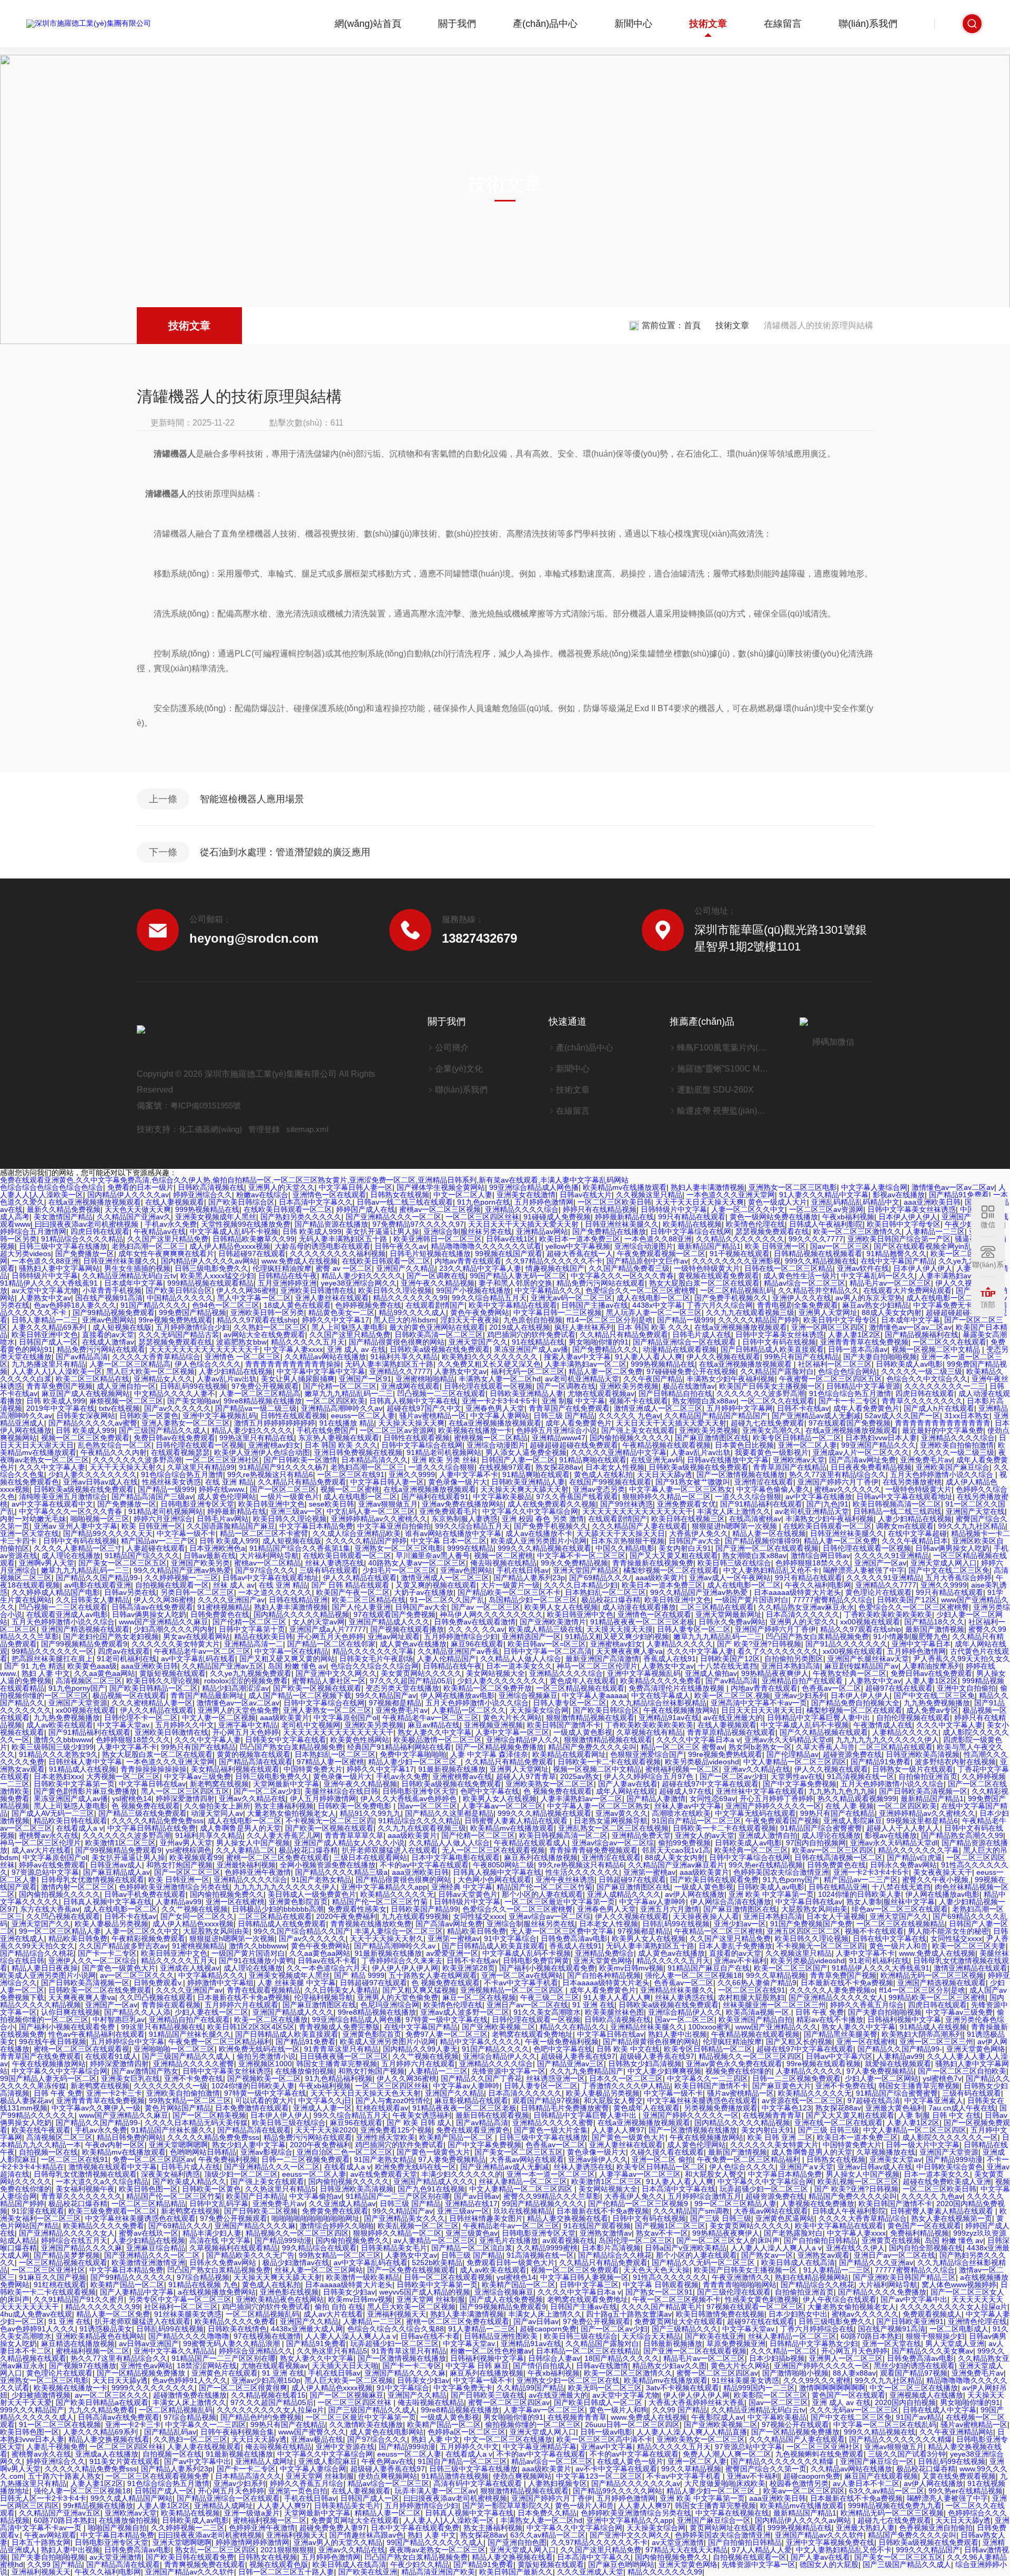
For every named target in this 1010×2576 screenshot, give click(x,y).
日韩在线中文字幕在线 (890, 1938)
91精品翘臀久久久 (896, 1254)
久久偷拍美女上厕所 (217, 1806)
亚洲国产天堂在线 (975, 1511)
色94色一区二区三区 (226, 1305)
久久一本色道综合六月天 (327, 1968)
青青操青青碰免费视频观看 (593, 1850)
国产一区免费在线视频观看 (411, 2270)
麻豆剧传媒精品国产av (861, 1666)
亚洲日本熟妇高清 (791, 1666)
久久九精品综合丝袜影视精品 (659, 1703)
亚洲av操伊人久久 (598, 2159)
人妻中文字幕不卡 (469, 1474)
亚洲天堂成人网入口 (944, 1563)
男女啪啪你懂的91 (599, 1342)
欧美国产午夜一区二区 (353, 1592)
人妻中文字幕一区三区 (512, 1732)
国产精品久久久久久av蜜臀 (93, 1423)
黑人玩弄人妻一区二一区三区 (654, 1312)
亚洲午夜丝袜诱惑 (565, 1880)
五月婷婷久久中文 (185, 1725)
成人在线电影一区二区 (653, 1298)
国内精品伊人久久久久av (128, 1195)
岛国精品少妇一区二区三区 (533, 1600)
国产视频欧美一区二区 (264, 2078)
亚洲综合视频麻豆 (528, 1695)
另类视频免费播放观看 (721, 2108)
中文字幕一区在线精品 (291, 1651)
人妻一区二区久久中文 (748, 1209)
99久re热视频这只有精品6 (270, 1474)
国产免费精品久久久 (605, 1349)
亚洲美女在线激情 (526, 1195)
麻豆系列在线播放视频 (541, 1857)
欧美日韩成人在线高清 (798, 2262)
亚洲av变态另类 (599, 1489)
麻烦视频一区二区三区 (126, 1401)
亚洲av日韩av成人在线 (100, 1482)
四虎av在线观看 (124, 1651)
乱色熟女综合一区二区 (115, 1445)
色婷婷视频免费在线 (368, 1305)
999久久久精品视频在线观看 (544, 1548)
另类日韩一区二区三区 (197, 1592)
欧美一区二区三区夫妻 (969, 1946)
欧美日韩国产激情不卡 (564, 1725)
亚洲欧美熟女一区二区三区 (550, 1784)
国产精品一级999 (685, 1320)
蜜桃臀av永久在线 (49, 1835)
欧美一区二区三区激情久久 (857, 1231)
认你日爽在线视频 (70, 2012)
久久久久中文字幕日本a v (698, 1740)
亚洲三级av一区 (296, 1511)
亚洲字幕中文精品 (248, 1725)
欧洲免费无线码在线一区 (259, 2049)
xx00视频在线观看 (870, 1622)
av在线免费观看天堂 (384, 2174)
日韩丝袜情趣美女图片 (486, 2218)
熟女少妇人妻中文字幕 (249, 2145)
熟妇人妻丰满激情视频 (708, 1187)
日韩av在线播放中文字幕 (728, 1460)
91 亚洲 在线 (593, 2005)
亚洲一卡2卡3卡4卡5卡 (500, 1401)
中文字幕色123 (786, 2108)
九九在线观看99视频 (415, 1916)
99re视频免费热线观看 (175, 1320)
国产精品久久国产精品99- (98, 1578)
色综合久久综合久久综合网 (375, 1666)
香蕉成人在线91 (670, 1659)
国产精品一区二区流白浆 (472, 2248)
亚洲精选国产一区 (531, 1636)
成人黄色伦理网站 (227, 1497)
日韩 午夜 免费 (820, 2012)
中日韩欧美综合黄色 (950, 2167)
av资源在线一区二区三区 (802, 2100)
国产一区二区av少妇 (733, 1776)
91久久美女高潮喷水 (547, 2012)
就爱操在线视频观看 (898, 2064)
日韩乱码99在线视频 (194, 1386)
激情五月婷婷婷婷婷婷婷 (275, 1423)
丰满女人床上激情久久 (734, 1511)
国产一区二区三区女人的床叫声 (728, 2240)
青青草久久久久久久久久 (922, 1401)
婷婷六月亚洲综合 (163, 1519)
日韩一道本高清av (858, 1349)
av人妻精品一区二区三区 (434, 2240)
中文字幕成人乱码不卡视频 (234, 1231)
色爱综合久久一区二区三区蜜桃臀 (641, 1290)
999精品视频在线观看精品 (210, 1283)
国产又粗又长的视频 (799, 2042)
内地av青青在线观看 (468, 1261)
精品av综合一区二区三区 (805, 1283)
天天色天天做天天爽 (138, 1209)
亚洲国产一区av (880, 1563)
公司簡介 (452, 1048)
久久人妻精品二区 (245, 1850)
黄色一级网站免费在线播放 (774, 1217)
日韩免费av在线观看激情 (475, 1622)
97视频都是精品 (395, 1703)
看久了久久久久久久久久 (778, 1651)
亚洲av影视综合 (266, 2152)
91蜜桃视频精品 (224, 1607)
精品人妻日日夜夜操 (45, 1968)
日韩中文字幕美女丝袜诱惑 (912, 1209)
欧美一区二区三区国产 (791, 1968)
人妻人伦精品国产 (447, 1659)
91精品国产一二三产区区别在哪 (398, 2196)
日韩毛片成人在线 (702, 1335)
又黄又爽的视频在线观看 (436, 1585)
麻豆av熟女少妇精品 (876, 1305)
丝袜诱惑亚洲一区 (555, 2078)
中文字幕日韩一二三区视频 (558, 1312)
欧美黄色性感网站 (360, 1740)
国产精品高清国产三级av (152, 1497)
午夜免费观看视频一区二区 (661, 1254)
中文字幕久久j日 (325, 2100)
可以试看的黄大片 (265, 2100)
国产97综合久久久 (265, 1570)
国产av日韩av (477, 2196)
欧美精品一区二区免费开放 (488, 1688)
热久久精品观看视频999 (857, 1799)
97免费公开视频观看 (265, 1386)
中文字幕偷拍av (315, 2196)
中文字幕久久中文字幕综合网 (530, 1511)
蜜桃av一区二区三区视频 (440, 1209)
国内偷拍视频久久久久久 (630, 1438)
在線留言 (783, 24)
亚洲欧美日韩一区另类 (267, 1312)
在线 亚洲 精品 (229, 1482)
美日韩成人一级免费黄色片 (312, 1894)
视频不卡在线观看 (639, 1401)
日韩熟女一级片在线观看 (913, 1769)
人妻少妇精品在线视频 (236, 1371)
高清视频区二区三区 (89, 1681)
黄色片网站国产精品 (178, 2108)
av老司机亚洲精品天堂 (582, 1379)
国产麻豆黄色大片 (782, 2086)
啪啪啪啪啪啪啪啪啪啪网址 (316, 2218)
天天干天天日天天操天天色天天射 (366, 2093)
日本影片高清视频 (611, 2248)
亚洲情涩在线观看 (764, 1482)
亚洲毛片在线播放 (509, 2240)
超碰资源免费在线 (852, 1754)
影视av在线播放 (899, 1195)
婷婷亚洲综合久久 (203, 1195)
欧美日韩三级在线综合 (734, 1563)
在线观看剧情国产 (435, 1305)
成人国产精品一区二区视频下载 (300, 1695)
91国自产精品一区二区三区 (696, 1821)
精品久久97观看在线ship (257, 1320)
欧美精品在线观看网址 (569, 1754)
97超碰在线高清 (874, 2100)
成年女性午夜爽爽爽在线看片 (166, 1254)
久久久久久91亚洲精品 (892, 1555)
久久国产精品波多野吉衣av (123, 1946)
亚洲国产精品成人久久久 (389, 1622)
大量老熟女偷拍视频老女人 (291, 1813)
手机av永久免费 (171, 1224)
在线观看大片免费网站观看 (907, 1290)
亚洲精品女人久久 (163, 1379)
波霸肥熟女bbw (241, 1342)
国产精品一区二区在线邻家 (331, 1644)
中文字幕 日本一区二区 (449, 1541)
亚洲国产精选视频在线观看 (85, 1629)
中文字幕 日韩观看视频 (661, 2285)
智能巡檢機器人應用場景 (252, 799)
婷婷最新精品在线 (624, 1217)
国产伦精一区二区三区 (340, 1386)
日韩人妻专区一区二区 (694, 1629)
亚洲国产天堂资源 (78, 1703)
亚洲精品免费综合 (604, 1953)
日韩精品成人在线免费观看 (282, 1924)
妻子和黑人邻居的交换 (516, 1283)
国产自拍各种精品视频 (604, 1975)
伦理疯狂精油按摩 (282, 1268)
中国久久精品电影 (625, 1548)
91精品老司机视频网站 (444, 1452)
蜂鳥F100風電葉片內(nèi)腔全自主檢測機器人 (723, 1048)
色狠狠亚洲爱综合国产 (647, 1754)
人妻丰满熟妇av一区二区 (960, 1276)
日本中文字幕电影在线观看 (456, 1857)
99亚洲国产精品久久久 (878, 1445)
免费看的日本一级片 (140, 1187)
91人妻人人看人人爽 (649, 1357)
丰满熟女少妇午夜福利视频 (731, 1379)
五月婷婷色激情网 (544, 1202)
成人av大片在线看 (41, 1850)
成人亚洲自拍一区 (126, 1386)
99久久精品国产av (386, 1695)
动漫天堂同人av (217, 1813)
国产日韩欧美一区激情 (300, 1460)
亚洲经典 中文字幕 (462, 1887)
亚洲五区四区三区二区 (804, 1931)
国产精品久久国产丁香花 (481, 2078)
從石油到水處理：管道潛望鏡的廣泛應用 (285, 852)
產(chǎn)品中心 (545, 24)
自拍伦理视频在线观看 (913, 1718)
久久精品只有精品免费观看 (624, 1335)
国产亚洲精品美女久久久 (405, 2218)
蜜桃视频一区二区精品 (491, 1438)
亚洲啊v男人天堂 (47, 1563)
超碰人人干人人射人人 (903, 1828)
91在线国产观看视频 (597, 2226)
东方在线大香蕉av (50, 1909)
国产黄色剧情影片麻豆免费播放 (85, 1791)
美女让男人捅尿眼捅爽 (298, 1379)
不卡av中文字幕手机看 (521, 1983)
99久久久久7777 (816, 1239)
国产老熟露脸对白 (793, 2233)
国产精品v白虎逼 (915, 1857)
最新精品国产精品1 (709, 1246)
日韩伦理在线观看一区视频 (488, 1386)
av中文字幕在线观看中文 (52, 1504)
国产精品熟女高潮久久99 (962, 1835)
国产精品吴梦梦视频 (67, 2255)
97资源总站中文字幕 (45, 1872)
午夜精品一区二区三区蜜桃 (719, 1931)
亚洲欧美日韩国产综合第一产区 (899, 1239)
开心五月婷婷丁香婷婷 (776, 1799)
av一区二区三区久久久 (137, 1975)
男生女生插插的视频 (137, 1268)
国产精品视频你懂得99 (762, 1541)
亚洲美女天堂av (896, 2159)
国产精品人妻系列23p (529, 1578)
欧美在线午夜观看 (41, 2130)
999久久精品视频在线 (821, 1261)
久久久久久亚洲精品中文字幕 (619, 1452)
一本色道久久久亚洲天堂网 (731, 1195)
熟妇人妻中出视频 (678, 2034)
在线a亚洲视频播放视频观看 (95, 1202)
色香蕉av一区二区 (831, 1688)
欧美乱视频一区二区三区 (858, 2181)
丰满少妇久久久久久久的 (462, 2174)
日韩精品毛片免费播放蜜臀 (565, 2108)
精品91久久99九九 (370, 1813)
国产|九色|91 (827, 1504)
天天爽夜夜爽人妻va (629, 1651)
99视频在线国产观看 (509, 1254)
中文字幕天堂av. (124, 1725)
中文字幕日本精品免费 (316, 1526)
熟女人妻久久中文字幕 (435, 1732)
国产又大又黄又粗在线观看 (674, 1555)
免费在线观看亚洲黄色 (473, 2130)
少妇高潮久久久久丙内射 (174, 1629)
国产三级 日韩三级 (829, 2130)
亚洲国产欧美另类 (200, 1563)
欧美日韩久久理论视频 (395, 1290)
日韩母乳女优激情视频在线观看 (93, 1880)
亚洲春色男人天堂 (495, 1408)
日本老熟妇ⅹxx (58, 1776)
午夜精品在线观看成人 (531, 1843)
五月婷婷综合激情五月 (704, 2196)
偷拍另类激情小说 (266, 2056)
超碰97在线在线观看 (899, 1688)
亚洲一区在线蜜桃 (235, 1902)
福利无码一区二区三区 (528, 1371)
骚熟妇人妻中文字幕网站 (59, 1268)
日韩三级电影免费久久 (211, 1268)
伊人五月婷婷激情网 (323, 1799)
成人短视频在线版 (122, 1327)
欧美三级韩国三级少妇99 (53, 1747)
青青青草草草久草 (354, 1835)
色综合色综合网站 (847, 1371)
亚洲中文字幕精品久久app (384, 1887)
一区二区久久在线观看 (950, 1342)
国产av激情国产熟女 (145, 2071)
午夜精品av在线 (160, 1231)
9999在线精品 (470, 1548)
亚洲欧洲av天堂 (799, 1460)
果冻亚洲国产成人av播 (531, 1349)
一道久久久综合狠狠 (441, 1467)
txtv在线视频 (119, 1408)
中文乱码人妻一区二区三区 (371, 1511)
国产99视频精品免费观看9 (84, 1644)
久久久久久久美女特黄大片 (176, 1644)
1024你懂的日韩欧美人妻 (860, 1894)
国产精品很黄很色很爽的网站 (397, 1342)
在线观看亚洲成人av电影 (67, 1614)
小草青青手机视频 (112, 1290)
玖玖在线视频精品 (523, 2211)
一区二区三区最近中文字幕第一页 (560, 1902)
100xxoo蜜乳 (710, 2027)
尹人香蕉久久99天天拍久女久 (962, 1659)
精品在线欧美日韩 (264, 1636)
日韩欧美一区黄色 (149, 1416)
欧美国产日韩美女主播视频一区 (771, 1386)
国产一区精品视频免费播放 (500, 1747)
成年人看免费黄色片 (866, 1408)
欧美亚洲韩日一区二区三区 (438, 1239)
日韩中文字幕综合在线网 (691, 1231)
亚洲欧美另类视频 (629, 1386)
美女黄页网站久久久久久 (421, 1673)
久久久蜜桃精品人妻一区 (152, 1703)
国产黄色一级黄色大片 (119, 1968)
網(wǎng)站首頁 (368, 24)
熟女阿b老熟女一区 (760, 1747)
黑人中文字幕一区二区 (254, 1298)
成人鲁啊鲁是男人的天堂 (240, 1828)
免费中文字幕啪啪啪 (413, 1754)
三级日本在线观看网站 (370, 1857)
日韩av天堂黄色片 (468, 1894)
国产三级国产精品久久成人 (163, 1430)
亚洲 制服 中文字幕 (573, 1401)
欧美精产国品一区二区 (457, 2137)
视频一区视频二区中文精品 (937, 1349)
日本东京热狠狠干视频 (628, 1541)
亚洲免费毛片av (926, 1460)
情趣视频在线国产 (555, 1268)
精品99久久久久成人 (412, 1312)
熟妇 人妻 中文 (46, 1673)
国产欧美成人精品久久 (189, 2181)
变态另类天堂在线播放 (402, 1688)
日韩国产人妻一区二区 (518, 1460)
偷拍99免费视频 (684, 1843)
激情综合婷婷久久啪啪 (337, 2226)
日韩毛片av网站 (223, 1519)
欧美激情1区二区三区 (120, 1843)
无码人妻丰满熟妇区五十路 (344, 1239)
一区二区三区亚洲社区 (223, 1460)
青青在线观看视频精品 (264, 1990)
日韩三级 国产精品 (564, 1416)
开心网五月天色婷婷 (330, 1636)
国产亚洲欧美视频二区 (499, 2027)
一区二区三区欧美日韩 (614, 1202)
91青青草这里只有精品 (341, 2049)
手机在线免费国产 (326, 1430)
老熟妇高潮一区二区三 (148, 1246)
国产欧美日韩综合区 (241, 1202)
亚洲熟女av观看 (824, 2255)
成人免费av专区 (932, 1710)
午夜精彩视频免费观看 (148, 1938)
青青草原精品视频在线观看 (731, 1732)
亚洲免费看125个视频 (396, 2130)
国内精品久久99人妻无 (420, 2049)
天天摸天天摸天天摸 (620, 1629)
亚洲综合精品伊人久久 (523, 1740)
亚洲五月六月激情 (670, 1909)
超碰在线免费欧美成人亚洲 (947, 2181)
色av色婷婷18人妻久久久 (75, 1305)
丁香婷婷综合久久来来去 (402, 1961)
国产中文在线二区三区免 (949, 1570)
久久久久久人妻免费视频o (832, 1990)
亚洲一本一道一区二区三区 (551, 2174)
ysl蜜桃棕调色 (189, 1850)
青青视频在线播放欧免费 (371, 1924)
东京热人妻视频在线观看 (339, 1438)
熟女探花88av (558, 1467)
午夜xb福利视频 (848, 1217)
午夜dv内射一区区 (115, 2145)
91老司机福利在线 (127, 1659)
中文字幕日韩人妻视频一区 (584, 2277)
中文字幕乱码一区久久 (878, 1276)
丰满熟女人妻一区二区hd (500, 1379)
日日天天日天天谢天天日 (762, 1710)
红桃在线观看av (382, 2108)
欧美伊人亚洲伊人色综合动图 (262, 1452)
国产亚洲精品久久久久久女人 (836, 1997)
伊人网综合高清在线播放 (731, 1902)
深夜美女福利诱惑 (170, 2174)
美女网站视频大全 (496, 1673)
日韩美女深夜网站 (86, 1416)
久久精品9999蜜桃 (547, 2248)
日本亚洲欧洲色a (217, 1548)
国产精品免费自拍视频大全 (855, 1703)
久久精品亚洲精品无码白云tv (129, 1276)
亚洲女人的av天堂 (705, 1835)
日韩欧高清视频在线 (211, 1187)
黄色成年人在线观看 (583, 1681)
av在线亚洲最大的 (733, 1718)
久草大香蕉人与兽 (825, 1747)
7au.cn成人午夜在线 (962, 2108)
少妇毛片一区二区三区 (399, 1570)
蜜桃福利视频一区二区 (682, 1769)
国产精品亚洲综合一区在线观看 (685, 1342)
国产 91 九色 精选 (34, 1666)
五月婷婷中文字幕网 (740, 1408)
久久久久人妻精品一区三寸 (78, 1548)
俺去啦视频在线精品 (503, 1563)
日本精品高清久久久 (375, 1460)
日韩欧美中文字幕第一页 (74, 1784)
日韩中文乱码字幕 (219, 2204)
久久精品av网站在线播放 (325, 1357)
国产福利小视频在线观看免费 (547, 1968)
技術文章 (708, 24)
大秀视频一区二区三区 (123, 1776)
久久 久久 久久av (476, 1629)
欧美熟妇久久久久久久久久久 (491, 1357)
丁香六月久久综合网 (720, 1305)
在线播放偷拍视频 (305, 2071)
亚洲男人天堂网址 (828, 1312)
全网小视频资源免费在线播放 (328, 1865)
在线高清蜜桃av (755, 1519)
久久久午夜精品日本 (915, 1541)
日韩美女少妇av (349, 2292)
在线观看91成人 (112, 2056)
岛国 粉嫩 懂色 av (297, 1666)
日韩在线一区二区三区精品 (789, 1268)
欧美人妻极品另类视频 (112, 1924)
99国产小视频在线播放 (473, 1290)
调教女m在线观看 (905, 1526)
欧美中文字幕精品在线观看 (513, 1305)
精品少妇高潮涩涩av (235, 1688)
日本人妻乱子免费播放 (735, 1946)
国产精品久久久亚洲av (876, 2262)
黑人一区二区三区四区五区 (185, 1791)
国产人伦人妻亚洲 (361, 1607)
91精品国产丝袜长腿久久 (190, 2034)
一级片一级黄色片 (290, 1497)
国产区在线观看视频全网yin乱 (923, 1246)
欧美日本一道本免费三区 (580, 1239)
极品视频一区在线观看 (129, 1695)
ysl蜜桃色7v (942, 2078)
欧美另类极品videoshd (702, 1762)
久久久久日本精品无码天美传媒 (196, 2123)
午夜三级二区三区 (550, 1997)
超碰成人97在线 (685, 1791)
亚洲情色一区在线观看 (329, 1195)
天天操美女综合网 (539, 1710)
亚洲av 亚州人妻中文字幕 (75, 1526)
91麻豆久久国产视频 (53, 2277)
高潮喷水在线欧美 (681, 1813)
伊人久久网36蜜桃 (246, 1290)
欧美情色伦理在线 (755, 1224)
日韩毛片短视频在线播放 (430, 1254)
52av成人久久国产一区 (902, 1416)
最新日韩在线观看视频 (492, 2115)
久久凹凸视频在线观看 (63, 1916)
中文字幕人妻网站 (500, 1416)
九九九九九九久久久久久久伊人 (887, 1740)
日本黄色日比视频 (744, 1445)
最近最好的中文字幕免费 (943, 1430)
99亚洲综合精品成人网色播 (534, 1187)
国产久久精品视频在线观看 (824, 1732)
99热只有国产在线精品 (802, 1357)
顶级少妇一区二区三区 (241, 2174)
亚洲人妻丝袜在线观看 (332, 1298)
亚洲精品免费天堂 (641, 1835)
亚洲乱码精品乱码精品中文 (855, 1202)
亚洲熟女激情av (606, 2233)
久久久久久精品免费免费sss (158, 1821)
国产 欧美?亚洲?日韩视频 (759, 1644)
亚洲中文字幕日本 (921, 1644)
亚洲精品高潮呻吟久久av (342, 1408)
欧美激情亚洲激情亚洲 (148, 2262)
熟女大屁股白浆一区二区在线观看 (704, 1283)
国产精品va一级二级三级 (256, 1408)
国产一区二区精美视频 (209, 2115)
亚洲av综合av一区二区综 (613, 1843)
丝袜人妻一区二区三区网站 (319, 2270)
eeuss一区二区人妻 (363, 1416)
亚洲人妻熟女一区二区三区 (186, 1423)
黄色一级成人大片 (777, 1202)
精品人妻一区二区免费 (605, 1371)
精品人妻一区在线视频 (769, 1533)
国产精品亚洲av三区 (570, 2064)
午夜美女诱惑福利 (422, 2115)
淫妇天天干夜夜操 (470, 1320)
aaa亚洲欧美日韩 (932, 1202)
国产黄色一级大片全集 (551, 2130)
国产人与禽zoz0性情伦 (393, 2100)
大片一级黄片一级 (510, 1585)
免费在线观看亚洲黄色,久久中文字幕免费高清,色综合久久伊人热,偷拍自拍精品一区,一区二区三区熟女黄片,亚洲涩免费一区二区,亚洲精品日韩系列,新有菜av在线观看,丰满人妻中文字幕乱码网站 (314, 1180)
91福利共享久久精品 (404, 1357)
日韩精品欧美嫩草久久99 (254, 1239)
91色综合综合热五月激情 (850, 1393)
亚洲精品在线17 (471, 2204)
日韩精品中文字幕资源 (863, 1386)
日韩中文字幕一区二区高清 (548, 1651)
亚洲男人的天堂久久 (281, 1187)
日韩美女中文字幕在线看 (286, 1740)
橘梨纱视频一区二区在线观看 (671, 1570)
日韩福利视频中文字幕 (904, 2019)
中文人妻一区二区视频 (219, 1718)
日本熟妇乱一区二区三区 (605, 1592)
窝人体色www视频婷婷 (959, 2285)
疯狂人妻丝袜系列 (584, 1327)
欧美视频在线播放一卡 (475, 1430)
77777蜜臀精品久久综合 (833, 1600)
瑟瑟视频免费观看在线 (772, 1231)
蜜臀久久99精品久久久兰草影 (552, 2196)
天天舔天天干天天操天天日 (621, 1533)
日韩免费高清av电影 (574, 1938)
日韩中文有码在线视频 (779, 1342)
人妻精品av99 (179, 1902)
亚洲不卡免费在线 (194, 2078)
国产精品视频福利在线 (922, 1335)
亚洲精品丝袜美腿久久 (677, 1990)
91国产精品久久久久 (154, 1305)
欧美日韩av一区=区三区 (547, 1644)
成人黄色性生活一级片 (800, 1276)
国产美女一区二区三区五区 (123, 1563)
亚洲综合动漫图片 (644, 1246)
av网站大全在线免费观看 (264, 1335)
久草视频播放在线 (886, 2152)
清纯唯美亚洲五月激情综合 (63, 1497)
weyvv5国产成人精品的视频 (425, 2292)
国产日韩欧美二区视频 (261, 2211)
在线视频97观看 (505, 1467)
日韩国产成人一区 (48, 1342)
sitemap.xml (307, 1129)
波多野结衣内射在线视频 (955, 1762)
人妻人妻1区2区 (854, 1335)
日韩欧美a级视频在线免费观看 (440, 1349)
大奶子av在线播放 (424, 1592)
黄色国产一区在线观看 (924, 2226)
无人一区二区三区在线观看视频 (493, 1850)
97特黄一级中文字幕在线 (447, 2019)
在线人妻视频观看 (175, 1202)
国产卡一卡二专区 (848, 1401)
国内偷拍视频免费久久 (227, 1894)
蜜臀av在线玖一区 (149, 2233)
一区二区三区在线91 (351, 1474)
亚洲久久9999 (412, 1474)
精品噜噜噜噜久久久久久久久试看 (486, 1246)
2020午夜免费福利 (347, 1916)
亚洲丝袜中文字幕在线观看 (760, 1791)
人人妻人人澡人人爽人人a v (776, 2248)
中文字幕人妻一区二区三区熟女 (681, 1489)
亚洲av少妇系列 (800, 1695)
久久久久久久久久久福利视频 (338, 1254)
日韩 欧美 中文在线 (628, 2049)
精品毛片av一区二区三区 (890, 1283)
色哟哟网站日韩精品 (203, 2152)
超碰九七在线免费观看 (767, 1423)
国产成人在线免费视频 (506, 2299)
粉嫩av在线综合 (262, 1195)
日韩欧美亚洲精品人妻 (527, 1393)
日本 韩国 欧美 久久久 (654, 1327)
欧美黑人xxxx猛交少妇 (217, 1276)
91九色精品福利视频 (339, 2078)
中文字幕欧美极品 (502, 1497)
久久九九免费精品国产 (587, 2071)
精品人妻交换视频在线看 (568, 2218)
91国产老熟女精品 (321, 1880)
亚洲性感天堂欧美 (386, 2137)
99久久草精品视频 (776, 1975)
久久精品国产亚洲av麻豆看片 (676, 1865)
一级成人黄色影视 (583, 1732)
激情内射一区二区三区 (78, 1887)
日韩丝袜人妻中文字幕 (85, 1762)
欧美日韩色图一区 (148, 2189)
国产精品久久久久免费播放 (882, 2292)
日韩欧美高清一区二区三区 (439, 1335)
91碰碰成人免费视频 (557, 1217)
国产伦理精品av (792, 1754)
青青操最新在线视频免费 (653, 1563)
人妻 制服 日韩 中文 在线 (940, 2115)
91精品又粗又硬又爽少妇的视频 (617, 1636)
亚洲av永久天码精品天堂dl (788, 1740)
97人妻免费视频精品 (880, 2071)
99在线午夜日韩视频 (53, 2042)
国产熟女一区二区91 (659, 2292)
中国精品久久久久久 (180, 1298)
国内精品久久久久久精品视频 (301, 1614)
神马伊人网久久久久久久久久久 (491, 1614)
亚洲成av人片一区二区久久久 (861, 1452)
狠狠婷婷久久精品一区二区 (666, 1497)
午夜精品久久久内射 (114, 1452)
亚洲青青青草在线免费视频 (864, 1342)
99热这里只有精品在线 (257, 1438)
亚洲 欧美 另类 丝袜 (445, 1460)
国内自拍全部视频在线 (926, 2248)
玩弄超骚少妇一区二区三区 (765, 2189)
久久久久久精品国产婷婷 (759, 1320)
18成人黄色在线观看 (297, 1305)
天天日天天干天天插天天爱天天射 (524, 1224)
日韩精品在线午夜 (288, 1276)
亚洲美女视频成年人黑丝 (216, 1217)
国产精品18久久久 (934, 1622)
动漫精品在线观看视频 (680, 1349)
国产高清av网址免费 (862, 1460)
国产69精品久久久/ (600, 1578)
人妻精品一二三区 (935, 1231)
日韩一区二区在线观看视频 (448, 2277)
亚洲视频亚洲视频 (493, 1725)
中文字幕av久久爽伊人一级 (96, 2108)
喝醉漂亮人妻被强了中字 (864, 1570)
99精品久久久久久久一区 (53, 1651)
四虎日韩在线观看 (100, 1231)
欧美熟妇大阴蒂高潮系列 (922, 2034)
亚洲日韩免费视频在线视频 (358, 1452)
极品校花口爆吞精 (611, 1600)
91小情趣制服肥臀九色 (911, 1636)
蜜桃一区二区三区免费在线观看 (278, 1857)
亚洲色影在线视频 (289, 2292)
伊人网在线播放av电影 (457, 1695)
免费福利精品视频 (920, 2233)
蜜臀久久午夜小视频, (936, 1880)
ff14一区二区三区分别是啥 (610, 1320)
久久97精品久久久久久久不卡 (554, 1261)
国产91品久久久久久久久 (846, 1644)
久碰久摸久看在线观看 (667, 2152)
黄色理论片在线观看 (878, 1592)
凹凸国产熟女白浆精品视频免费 (817, 1636)
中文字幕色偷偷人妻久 (773, 1489)
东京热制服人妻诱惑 (464, 1519)
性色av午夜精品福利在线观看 (97, 2034)
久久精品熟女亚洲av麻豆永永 (806, 1607)
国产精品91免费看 (959, 1195)
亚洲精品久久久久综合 (522, 1209)
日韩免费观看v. (158, 1983)
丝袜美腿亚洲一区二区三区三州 (774, 2005)
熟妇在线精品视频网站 (812, 2277)
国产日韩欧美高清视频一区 (923, 1791)
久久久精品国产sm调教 (691, 2211)
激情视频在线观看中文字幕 (113, 2167)
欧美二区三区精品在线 (93, 1379)
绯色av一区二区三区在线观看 (900, 1909)
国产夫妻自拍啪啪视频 (880, 1357)
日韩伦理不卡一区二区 (141, 1718)
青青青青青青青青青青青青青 (943, 1423)
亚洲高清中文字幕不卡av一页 (759, 1703)
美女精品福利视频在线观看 (235, 1769)
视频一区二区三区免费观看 (85, 1438)
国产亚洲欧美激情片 (553, 1622)
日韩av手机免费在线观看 (145, 1894)
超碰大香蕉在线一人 (580, 1254)
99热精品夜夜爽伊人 (775, 1673)
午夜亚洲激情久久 (741, 2277)
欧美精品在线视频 (692, 1224)
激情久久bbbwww (63, 1740)
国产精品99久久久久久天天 (108, 1533)
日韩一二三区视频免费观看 (796, 2078)
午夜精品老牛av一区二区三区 (202, 1651)
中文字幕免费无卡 (943, 1305)
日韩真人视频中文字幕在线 (413, 1401)
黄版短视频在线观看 (173, 1673)
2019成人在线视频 (520, 1327)
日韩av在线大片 (586, 1195)
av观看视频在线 (568, 2240)
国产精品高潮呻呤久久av (396, 1946)
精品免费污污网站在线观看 (601, 1283)
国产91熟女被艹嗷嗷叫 (693, 1482)
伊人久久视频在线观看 (723, 1357)
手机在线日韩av (523, 1570)
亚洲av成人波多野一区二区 (465, 2012)
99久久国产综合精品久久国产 (302, 1931)
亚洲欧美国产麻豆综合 (953, 1467)
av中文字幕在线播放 (819, 1497)
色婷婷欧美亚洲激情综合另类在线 (174, 1887)
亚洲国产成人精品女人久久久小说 (349, 1843)
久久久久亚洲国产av (231, 1600)
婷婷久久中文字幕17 (336, 1320)
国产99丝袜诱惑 (627, 1504)
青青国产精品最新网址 (207, 1695)
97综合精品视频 (203, 2277)
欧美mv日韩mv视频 (631, 1968)
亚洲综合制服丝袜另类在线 (468, 1231)
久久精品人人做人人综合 (521, 1659)
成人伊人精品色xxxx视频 (230, 1246)
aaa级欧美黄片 (660, 1578)
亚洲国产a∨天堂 (806, 2167)
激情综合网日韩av (820, 1555)
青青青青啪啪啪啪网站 (740, 2285)
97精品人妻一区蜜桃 (330, 1762)
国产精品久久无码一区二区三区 (704, 2262)
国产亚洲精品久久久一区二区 (393, 1217)
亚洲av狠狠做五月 (388, 1504)
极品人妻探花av (26, 2100)
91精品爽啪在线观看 (593, 1460)
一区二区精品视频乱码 (737, 1290)
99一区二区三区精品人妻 (60, 1931)
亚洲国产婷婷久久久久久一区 (773, 1806)
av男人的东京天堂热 (869, 1298)
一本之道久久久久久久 (275, 1592)
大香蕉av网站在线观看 (527, 2159)
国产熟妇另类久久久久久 (301, 1217)
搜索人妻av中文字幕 (577, 1357)
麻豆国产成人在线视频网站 (86, 1393)
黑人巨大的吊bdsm (405, 1320)
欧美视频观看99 (196, 1857)
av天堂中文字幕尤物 (45, 1290)
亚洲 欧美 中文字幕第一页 (771, 1894)
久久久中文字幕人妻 (52, 1467)
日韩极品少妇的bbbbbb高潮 (278, 1909)
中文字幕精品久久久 (548, 1290)
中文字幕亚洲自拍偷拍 (394, 1526)
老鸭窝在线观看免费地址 (532, 2034)
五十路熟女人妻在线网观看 (433, 1975)
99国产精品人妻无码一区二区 (518, 1276)
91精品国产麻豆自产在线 (709, 1968)
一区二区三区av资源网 (826, 1209)
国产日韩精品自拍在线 (675, 1393)
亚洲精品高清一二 (254, 1644)
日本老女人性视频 (615, 1467)
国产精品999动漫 (954, 2159)
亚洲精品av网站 (542, 1231)
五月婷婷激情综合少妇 (193, 1327)
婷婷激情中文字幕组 (220, 1983)
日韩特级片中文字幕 (674, 1209)
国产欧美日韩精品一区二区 (154, 1688)
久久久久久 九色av (629, 1416)
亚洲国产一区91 (365, 1379)
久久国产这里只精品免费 (168, 1239)
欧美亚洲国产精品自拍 (755, 2019)
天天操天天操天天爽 (411, 1423)
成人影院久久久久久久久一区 (950, 2137)
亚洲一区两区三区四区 (828, 1327)
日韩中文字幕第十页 (252, 1629)
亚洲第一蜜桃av (649, 1872)
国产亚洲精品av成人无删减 (816, 1416)
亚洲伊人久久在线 (802, 1298)
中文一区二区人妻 (463, 1195)
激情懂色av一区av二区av (953, 1187)
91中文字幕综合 (510, 1938)
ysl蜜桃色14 (132, 1799)
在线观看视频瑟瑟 (180, 1452)
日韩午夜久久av (401, 1246)
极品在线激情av (689, 1386)
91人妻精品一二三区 (837, 2270)
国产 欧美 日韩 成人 (419, 2123)
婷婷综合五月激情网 (33, 1231)
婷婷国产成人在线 (366, 1209)
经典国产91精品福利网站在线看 (399, 1747)
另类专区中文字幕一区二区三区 (180, 2299)
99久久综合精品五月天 (489, 1298)
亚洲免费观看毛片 (449, 1511)
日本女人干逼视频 (836, 1916)
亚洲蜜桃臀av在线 (462, 1776)
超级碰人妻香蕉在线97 (578, 2056)
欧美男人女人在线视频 (561, 1607)
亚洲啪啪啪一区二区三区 (174, 2049)
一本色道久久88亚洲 (658, 1239)
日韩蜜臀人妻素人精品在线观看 (517, 1821)
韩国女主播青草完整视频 (337, 2064)
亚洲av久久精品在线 (757, 1769)
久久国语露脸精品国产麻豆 (231, 1526)
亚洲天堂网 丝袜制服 (431, 2299)
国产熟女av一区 (767, 2255)
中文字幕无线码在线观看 (755, 1813)
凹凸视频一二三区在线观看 (441, 1393)
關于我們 (457, 24)
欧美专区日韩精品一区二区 (797, 1438)
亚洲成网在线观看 (410, 1386)
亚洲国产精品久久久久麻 (255, 2226)
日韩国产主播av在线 (595, 1305)
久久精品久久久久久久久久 (740, 1239)
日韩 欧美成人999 (312, 1231)
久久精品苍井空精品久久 (819, 1290)
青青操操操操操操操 (154, 1769)
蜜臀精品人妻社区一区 (329, 1681)
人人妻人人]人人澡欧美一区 (57, 1371)
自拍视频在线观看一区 (172, 1585)
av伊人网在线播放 (695, 1894)
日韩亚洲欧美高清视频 (923, 1754)
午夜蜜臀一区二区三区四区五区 (831, 1379)
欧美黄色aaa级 (92, 1666)
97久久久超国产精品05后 (411, 1681)
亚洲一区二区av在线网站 (522, 1975)
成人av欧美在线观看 (60, 1725)
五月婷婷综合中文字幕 (127, 2042)
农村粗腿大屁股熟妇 (751, 1997)
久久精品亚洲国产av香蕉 (458, 1651)
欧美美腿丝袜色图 (614, 2012)
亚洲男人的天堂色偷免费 (238, 1710)
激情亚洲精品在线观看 (971, 1968)
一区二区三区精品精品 (148, 2204)
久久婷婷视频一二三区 (181, 1578)
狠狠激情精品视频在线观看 (590, 1718)
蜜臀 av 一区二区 (344, 1268)
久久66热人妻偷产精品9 (757, 1983)
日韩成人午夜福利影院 (826, 1224)
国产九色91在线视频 (431, 2189)
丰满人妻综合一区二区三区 (399, 1931)
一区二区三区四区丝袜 (482, 1217)
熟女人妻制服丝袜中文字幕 (891, 1902)
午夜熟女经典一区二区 (850, 1673)
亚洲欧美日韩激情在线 (317, 1290)
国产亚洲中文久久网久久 (336, 1673)
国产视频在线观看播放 (407, 1629)
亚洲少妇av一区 (740, 1924)
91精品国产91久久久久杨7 (282, 1467)
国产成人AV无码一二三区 (53, 1813)
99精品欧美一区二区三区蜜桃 (937, 1997)
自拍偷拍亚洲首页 (928, 1776)
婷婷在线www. (222, 1489)
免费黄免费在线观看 (335, 2211)
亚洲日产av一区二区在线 (527, 2005)
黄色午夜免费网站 (480, 1312)
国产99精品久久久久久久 (132, 2277)
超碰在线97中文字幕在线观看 (710, 1784)
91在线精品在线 (538, 1342)
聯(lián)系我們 (868, 24)
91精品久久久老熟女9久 (58, 1754)
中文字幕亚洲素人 (934, 2100)
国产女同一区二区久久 (197, 1916)
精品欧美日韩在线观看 (70, 1821)
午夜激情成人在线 (883, 1725)
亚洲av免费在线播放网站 (463, 1504)
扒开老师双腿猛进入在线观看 (390, 1850)
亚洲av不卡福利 (740, 1961)
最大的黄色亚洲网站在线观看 (437, 1327)
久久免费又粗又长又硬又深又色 (489, 1364)
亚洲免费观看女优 (686, 1504)
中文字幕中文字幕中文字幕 (321, 1371)
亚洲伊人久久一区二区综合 (93, 1961)
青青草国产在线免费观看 (569, 1408)
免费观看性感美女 (357, 1909)
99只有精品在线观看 (692, 1217)
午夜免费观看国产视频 (782, 1821)
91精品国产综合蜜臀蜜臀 (821, 1828)
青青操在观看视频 (171, 2005)
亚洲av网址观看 (394, 1636)
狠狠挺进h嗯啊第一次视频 (735, 1526)
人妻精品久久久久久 (680, 1644)
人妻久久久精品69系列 (50, 1327)
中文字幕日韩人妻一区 (356, 1187)
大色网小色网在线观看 (494, 1880)
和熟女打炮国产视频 (179, 1865)
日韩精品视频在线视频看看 (818, 1254)
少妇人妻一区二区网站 (882, 2078)
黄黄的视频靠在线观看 (254, 1754)
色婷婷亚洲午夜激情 (258, 1872)
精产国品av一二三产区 (158, 1541)
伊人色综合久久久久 (208, 1364)
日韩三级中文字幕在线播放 (63, 1246)
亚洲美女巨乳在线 (130, 2078)
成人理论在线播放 (71, 1555)
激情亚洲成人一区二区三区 (658, 1408)
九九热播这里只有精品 (48, 1364)
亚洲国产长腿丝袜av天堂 (868, 1659)
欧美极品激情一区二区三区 (438, 1740)
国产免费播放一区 (85, 1254)
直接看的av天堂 (108, 1335)
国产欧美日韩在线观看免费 (714, 1880)
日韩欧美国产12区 (907, 1600)
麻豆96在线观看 (477, 1644)
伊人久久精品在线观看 (360, 1578)
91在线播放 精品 (347, 1423)
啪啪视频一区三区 (100, 1519)
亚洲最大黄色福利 (895, 2108)
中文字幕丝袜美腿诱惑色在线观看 (702, 2100)
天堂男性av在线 (797, 1776)
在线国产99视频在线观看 (610, 1482)
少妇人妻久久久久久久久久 (93, 1474)
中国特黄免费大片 (313, 1769)
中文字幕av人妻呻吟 (653, 1902)
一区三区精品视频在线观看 (580, 1688)
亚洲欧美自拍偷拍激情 (957, 1445)
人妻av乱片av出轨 (227, 1379)
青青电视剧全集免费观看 (797, 1305)
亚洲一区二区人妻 (807, 1445)
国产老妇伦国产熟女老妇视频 (111, 1636)
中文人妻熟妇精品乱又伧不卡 (771, 1570)
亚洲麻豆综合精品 (156, 2248)
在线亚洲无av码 (657, 1460)
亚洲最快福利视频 (246, 1865)
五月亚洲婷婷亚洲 (287, 1283)
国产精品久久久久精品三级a (341, 1872)
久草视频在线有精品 (650, 1732)
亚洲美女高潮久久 (772, 1430)
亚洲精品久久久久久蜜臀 (194, 2064)
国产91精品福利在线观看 (761, 1504)
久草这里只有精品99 (201, 1467)
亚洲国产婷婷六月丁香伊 (838, 1482)
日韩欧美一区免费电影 (356, 1806)
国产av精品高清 (82, 1357)
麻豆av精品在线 (434, 1725)
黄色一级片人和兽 (898, 1946)
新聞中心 (633, 24)
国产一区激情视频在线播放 (741, 1474)
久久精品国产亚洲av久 (134, 1217)
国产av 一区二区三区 (486, 1607)
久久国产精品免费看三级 (629, 1268)
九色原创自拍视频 (533, 1320)
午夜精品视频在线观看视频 (666, 1445)
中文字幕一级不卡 (186, 1533)
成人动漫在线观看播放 (639, 1607)
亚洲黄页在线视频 (891, 2240)
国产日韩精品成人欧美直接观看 (772, 1349)
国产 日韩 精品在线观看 (351, 1585)
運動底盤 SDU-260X (715, 1090)
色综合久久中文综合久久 (927, 1379)
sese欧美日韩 (331, 1504)
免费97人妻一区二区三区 (447, 2034)
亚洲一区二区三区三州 (936, 2042)
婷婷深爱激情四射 (185, 1799)
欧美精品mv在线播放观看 (625, 1187)
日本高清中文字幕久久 (316, 1202)
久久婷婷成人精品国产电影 (56, 1592)
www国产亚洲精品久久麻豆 (164, 1622)
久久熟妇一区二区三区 (270, 1327)
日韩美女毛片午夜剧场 (376, 1659)
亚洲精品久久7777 (400, 1371)
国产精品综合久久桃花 (37, 1953)
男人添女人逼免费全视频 (526, 1452)
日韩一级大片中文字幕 (923, 2145)
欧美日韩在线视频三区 (688, 1519)
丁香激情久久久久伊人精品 (626, 2086)
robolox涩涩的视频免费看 (246, 1681)
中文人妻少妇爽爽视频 (664, 2071)
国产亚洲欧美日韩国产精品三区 (904, 2277)
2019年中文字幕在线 (60, 1408)
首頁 (692, 325)
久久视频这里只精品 (649, 1195)
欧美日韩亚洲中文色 (45, 1335)
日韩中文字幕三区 (589, 2285)
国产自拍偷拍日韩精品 (821, 2240)
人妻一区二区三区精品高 (130, 1364)
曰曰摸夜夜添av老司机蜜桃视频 (88, 1224)
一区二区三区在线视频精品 (901, 1924)
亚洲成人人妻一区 (322, 2108)
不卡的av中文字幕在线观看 (424, 1865)
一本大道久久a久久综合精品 (102, 2181)
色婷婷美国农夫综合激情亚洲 (781, 1872)
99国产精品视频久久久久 (543, 2204)
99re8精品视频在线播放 (263, 1401)
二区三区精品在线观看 (717, 1607)
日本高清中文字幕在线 (679, 2189)
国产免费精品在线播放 (609, 1231)
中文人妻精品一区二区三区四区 (795, 1762)
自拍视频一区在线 (48, 2152)
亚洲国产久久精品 (406, 1268)
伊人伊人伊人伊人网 (405, 1968)
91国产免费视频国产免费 (811, 1924)
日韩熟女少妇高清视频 (645, 2064)
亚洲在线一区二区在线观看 (839, 2123)
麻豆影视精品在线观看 (471, 2100)
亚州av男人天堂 (186, 1843)
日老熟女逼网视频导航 (611, 1821)
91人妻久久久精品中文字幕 (824, 1195)
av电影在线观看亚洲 (98, 1585)
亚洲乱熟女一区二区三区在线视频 (613, 1828)
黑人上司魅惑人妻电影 (348, 1327)
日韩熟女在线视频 (400, 1195)
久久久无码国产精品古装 (179, 1335)
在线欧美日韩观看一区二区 (288, 1209)
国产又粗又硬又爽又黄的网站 (287, 1659)
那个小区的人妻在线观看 (542, 1894)
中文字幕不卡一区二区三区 (581, 1555)
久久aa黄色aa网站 (105, 1673)
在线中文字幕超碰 (917, 1533)
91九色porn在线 (484, 1202)
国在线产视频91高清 (109, 1298)
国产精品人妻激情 (656, 1799)
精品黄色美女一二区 (341, 1312)
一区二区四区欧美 (336, 1401)
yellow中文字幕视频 (578, 1246)
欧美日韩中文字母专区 (904, 1224)
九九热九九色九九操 (842, 1791)
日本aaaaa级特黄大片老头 (797, 1592)
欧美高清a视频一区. (759, 2012)
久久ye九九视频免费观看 (251, 1673)
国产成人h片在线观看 (939, 1408)
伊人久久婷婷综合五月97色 (650, 1776)
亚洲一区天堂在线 (29, 1533)
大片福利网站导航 (269, 1555)
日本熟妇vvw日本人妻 (881, 1438)
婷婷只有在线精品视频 (600, 1209)
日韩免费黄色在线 (220, 1614)
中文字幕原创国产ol (346, 1718)
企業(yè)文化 (459, 1069)
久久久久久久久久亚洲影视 (736, 1261)
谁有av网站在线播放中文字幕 (453, 1533)
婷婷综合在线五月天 (74, 2240)
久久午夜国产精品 (653, 1379)
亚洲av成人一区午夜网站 (730, 1578)
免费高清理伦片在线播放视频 (678, 1688)
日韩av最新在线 (210, 1555)
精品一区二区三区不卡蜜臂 (264, 1533)
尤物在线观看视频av (601, 1393)
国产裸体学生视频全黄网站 (441, 1187)
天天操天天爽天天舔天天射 (524, 1489)
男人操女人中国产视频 (253, 1843)
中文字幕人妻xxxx (294, 1349)
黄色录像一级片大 (458, 1482)
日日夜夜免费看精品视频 (871, 1467)
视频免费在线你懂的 (739, 2071)
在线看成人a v (80, 1828)
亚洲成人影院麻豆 (853, 1821)
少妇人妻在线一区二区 (211, 2012)
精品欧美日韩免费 (477, 1931)
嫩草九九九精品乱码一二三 (349, 1393)
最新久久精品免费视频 (64, 1209)
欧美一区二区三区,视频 (732, 1695)
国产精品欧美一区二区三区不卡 (509, 1592)
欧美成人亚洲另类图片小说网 (539, 1541)
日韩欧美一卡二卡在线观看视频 (609, 1762)
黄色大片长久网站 (512, 1718)
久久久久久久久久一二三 (945, 1386)
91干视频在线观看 (740, 1254)
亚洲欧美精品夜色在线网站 (280, 2299)
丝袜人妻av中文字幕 (688, 1806)
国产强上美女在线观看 (638, 1430)
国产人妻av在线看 (628, 1784)
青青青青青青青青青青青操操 (293, 1364)
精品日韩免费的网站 (130, 2137)
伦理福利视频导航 (324, 1997)
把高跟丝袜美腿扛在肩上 (52, 1659)
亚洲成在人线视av (190, 1968)
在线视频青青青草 (772, 2115)
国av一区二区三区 (840, 1246)
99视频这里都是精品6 (922, 1821)
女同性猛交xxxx (479, 1916)
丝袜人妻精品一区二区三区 (523, 2181)
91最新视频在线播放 (452, 1769)
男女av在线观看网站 (196, 1636)
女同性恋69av (713, 1799)
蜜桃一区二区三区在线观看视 (82, 2049)
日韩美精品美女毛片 (394, 2248)
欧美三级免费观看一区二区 (113, 2211)
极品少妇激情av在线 (296, 2262)
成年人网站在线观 (625, 1791)
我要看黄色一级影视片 (772, 1452)
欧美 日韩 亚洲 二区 (780, 2137)
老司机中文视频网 (311, 1725)
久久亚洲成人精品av (342, 2204)
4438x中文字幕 (657, 1305)
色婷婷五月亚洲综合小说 (557, 1430)
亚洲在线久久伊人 (855, 2248)
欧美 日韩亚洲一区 (775, 1246)
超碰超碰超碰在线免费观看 (574, 1445)
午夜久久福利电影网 (818, 1585)
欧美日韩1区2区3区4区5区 (251, 2027)
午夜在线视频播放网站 (680, 1710)
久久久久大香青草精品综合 (156, 1357)
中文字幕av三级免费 (198, 1776)
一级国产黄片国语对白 (752, 1600)
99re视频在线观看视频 (824, 2064)
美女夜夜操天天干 (943, 1872)
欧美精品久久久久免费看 (661, 1681)
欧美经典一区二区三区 (751, 1850)
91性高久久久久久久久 (670, 2277)
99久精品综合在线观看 (319, 2248)
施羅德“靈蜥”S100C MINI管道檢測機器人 (723, 1069)
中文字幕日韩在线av (152, 1784)
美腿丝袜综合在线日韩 (341, 1791)
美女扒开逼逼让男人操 (382, 1231)
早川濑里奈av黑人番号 (433, 1555)
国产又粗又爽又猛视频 (419, 1990)
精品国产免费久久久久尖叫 (592, 1747)
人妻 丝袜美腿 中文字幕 (297, 1983)
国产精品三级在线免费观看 (143, 1813)
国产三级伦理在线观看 (734, 2292)
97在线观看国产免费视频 (850, 1423)
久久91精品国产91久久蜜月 (79, 2299)
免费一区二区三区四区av (153, 2159)
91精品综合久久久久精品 (82, 1239)
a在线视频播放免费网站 (217, 2292)
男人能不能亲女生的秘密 (948, 1931)
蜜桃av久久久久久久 (848, 1489)
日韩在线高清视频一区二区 (839, 1857)
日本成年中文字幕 (134, 1283)
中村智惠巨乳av (119, 2019)
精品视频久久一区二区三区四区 (750, 2056)
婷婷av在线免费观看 (52, 1865)
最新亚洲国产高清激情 (602, 1659)
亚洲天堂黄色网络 (603, 1961)
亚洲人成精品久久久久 (624, 1894)
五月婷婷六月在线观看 (241, 2005)
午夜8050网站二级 (503, 1865)
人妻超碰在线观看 (156, 1548)
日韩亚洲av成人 (116, 1865)
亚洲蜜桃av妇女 (274, 1445)
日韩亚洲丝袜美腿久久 (622, 1224)
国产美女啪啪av (193, 1401)
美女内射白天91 (685, 1548)
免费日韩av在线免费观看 (174, 1438)
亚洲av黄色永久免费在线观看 (734, 2064)
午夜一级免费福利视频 (562, 2042)
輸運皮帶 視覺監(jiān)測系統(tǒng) (723, 1111)
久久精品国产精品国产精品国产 (716, 1416)
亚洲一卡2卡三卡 (114, 2093)
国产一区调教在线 (436, 1276)
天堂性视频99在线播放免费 (246, 1224)
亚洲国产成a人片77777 (328, 1629)
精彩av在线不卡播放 (830, 2019)
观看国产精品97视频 (546, 2100)
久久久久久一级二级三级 (922, 1371)
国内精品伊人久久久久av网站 (209, 1261)
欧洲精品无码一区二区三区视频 (932, 1975)
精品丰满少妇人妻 (212, 2233)
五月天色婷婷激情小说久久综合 (943, 1474)
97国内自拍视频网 (816, 1843)
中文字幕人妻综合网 (874, 1187)
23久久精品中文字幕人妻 (480, 1268)
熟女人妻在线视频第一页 (952, 2218)
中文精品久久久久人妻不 (175, 1393)
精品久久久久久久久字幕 (373, 1651)
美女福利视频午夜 (85, 2189)
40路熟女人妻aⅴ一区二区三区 (417, 1563)
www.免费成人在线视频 (300, 1261)
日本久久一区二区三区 (626, 2078)
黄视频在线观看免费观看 (719, 1276)
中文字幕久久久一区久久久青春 (622, 1276)
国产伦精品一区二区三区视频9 (639, 2204)
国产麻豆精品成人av (117, 1872)
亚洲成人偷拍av (711, 1673)
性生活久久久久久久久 (582, 1872)
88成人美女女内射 (892, 1312)
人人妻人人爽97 (618, 2130)
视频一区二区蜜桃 (350, 1489)
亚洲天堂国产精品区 (586, 1570)
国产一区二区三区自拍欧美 (962, 2071)
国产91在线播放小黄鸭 (256, 1961)
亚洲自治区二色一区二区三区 (345, 2152)
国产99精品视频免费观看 (114, 1312)
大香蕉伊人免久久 (699, 1533)
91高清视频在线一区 (861, 1776)
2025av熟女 (580, 1776)
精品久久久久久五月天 (308, 1342)
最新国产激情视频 (935, 1629)
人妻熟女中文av (45, 1298)
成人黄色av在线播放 (413, 1644)
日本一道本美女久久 (519, 1666)
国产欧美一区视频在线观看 (317, 1688)
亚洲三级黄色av (472, 2233)
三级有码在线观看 (329, 1570)
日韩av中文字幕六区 (839, 2056)
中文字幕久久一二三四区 (708, 2078)
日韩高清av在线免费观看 (152, 1607)
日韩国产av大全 (695, 1541)
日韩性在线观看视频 (294, 1416)
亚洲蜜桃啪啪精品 (425, 1379)
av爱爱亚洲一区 (452, 1953)
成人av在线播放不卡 (539, 1533)
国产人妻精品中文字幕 (137, 2292)
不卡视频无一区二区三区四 (330, 1821)
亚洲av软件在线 (863, 1268)
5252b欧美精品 (437, 2262)
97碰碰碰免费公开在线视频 (691, 1371)
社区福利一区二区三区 (835, 1364)
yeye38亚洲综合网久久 (359, 1283)
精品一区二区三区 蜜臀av (683, 1747)
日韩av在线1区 (511, 1239)
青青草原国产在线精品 (790, 1467)
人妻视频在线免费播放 (817, 2204)
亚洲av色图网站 (108, 1320)
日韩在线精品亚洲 (298, 1600)
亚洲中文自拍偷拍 (966, 1688)
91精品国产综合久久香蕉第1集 (300, 1548)
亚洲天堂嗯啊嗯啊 (178, 2145)
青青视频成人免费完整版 (339, 2027)
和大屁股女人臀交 (613, 2100)
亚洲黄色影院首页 (298, 1902)
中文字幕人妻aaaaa (594, 1695)
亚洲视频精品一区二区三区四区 (513, 1990)
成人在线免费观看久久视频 (552, 1504)
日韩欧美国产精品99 (425, 1909)
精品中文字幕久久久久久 (480, 2042)
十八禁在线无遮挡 (728, 1666)
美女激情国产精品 (63, 1217)
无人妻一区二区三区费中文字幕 (562, 1931)
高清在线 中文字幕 (220, 2240)
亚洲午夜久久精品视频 (438, 1283)
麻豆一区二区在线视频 (479, 1997)
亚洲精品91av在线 (669, 1718)
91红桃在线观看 (60, 2285)
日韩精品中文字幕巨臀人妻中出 (820, 1718)
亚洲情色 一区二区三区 (243, 1357)
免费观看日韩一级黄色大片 (511, 2262)
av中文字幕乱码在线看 (198, 1659)
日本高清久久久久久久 (803, 1614)
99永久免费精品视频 (574, 1563)
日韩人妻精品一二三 (45, 1320)
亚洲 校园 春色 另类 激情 (543, 1519)
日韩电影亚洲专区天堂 (197, 1504)
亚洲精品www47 (559, 1438)
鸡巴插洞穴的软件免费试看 (531, 1335)
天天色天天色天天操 (656, 2270)
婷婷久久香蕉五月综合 (867, 2005)
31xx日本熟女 (967, 1416)
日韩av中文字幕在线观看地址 (905, 1497)
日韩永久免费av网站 (732, 1622)
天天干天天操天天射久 (126, 1467)
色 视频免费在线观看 (558, 1791)
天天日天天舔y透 (665, 1474)
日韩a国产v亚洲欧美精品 (686, 2248)
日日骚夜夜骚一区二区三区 (344, 2056)
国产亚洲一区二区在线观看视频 (767, 1548)
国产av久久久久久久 (178, 1408)
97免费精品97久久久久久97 (418, 1224)
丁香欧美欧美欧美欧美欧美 (888, 1614)
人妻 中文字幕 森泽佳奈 (489, 1754)
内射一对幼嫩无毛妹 (33, 1519)
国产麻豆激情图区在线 (712, 1438)
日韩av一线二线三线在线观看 (405, 1202)
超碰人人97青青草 (526, 1776)
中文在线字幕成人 (661, 1695)
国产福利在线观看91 (435, 1497)
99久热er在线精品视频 (766, 1865)
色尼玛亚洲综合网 (390, 2005)
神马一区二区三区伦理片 (597, 1666)
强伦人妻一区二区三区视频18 (693, 1975)
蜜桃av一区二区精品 (267, 1563)
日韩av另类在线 (130, 1592)
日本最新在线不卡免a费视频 (847, 1983)
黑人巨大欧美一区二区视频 (150, 1371)
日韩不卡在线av (803, 1408)
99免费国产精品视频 (193, 1312)
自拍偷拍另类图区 (794, 1659)
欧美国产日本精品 (256, 2196)
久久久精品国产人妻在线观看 (640, 1526)
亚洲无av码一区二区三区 (572, 1298)
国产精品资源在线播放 (331, 1224)
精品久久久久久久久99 (410, 1298)
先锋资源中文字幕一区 (509, 2071)
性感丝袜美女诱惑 (171, 1482)
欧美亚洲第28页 (469, 1968)
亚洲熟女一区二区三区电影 (793, 1187)
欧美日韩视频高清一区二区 (897, 1504)
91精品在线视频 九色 (203, 2285)
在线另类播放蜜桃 (912, 1482)
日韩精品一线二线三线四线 (897, 1511)
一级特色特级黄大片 (707, 1268)
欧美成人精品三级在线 (546, 1629)
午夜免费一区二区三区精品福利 (220, 2042)
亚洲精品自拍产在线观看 (803, 1681)
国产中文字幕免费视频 (800, 1784)
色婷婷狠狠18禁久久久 (813, 1563)
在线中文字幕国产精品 (897, 1261)
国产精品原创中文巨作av (647, 1261)
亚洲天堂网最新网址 (729, 1614)
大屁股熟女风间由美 (814, 1909)
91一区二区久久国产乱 (447, 1600)
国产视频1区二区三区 (670, 2226)
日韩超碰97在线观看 (252, 1254)
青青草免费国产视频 (59, 1386)
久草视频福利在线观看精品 (234, 2248)
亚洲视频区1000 (265, 2064)
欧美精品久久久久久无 (397, 1894)
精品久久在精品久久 (573, 2027)
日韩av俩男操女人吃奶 (952, 1548)
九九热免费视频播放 (937, 1703)
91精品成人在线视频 (83, 1769)
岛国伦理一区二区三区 (635, 2240)
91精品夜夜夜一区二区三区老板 (642, 1622)
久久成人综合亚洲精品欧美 (357, 1533)
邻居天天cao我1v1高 (676, 1850)
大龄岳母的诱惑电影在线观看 (322, 1246)
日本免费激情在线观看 (252, 2108)
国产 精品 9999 (359, 1975)
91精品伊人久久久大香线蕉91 (50, 1283)
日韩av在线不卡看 (327, 1961)
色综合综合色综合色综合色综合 (52, 1187)
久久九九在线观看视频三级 (750, 1312)
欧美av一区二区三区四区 (833, 1850)
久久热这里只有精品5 (280, 2189)
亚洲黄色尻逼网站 (785, 2218)
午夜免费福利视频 (228, 2159)
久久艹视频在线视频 (195, 1909)
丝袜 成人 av (234, 1585)
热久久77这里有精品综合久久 (837, 1474)
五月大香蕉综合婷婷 (958, 1578)
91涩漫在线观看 (38, 2211)
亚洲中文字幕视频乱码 (219, 1416)
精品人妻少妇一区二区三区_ (415, 1762)
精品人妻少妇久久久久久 (362, 1276)
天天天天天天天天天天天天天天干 (205, 1349)
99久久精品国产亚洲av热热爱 (182, 1570)
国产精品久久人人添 (137, 2012)
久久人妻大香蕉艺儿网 (284, 1835)
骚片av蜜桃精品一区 (433, 1416)
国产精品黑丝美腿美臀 (841, 2034)
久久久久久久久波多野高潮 (761, 1393)
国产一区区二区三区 (283, 1489)
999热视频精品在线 (207, 1209)
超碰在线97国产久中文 (424, 1408)
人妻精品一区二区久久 (469, 1710)
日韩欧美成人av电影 (909, 1364)
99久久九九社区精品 (972, 1526)
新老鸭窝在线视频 (219, 1784)
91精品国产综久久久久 (142, 1555)
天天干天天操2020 (326, 2130)
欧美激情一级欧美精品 (363, 2277)
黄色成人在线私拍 (603, 1474)
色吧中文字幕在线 (490, 1791)
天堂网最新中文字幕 (286, 1784)
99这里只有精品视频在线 (162, 2027)
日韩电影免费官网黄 (536, 1961)
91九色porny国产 (77, 1688)
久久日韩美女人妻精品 (93, 1600)
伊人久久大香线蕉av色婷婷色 (410, 1799)
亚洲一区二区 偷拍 (662, 2159)
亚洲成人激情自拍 (768, 1835)
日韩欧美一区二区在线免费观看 (100, 1990)
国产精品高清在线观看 (256, 1762)
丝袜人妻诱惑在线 (335, 1563)
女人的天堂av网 (319, 1622)
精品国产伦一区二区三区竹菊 (544, 1887)
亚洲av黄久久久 (622, 1813)
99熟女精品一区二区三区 (190, 2100)
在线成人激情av (108, 1342)
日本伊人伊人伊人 (908, 1217)
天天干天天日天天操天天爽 (700, 1202)
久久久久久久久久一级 (170, 2086)
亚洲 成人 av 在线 (356, 1349)
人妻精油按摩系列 (932, 1666)
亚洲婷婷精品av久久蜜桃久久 (379, 1519)
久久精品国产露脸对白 (777, 1371)
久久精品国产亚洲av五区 (223, 1666)
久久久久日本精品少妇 (581, 1585)
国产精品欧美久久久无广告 (250, 2255)
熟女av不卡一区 (662, 2233)
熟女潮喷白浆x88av (704, 1401)
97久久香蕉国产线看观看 (577, 1497)
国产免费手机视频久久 (731, 1298)
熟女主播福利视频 (284, 1806)
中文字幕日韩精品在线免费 (151, 1828)
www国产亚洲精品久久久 (776, 2027)
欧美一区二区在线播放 (271, 2019)
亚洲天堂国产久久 (478, 1342)
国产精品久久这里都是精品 (449, 1813)
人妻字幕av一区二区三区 (502, 1806)
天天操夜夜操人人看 (706, 1916)
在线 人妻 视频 (850, 1806)
